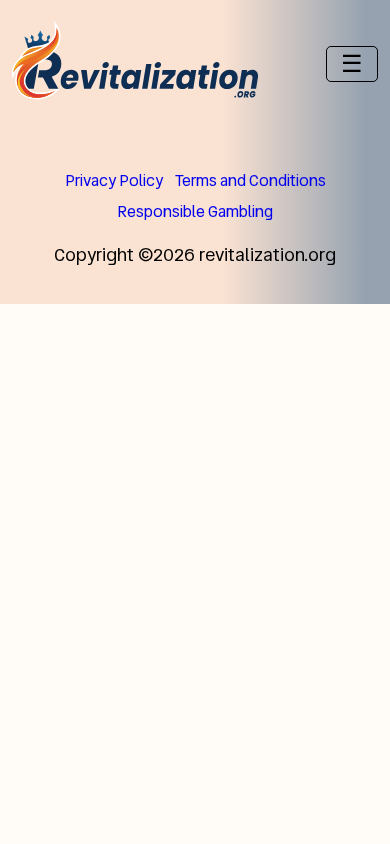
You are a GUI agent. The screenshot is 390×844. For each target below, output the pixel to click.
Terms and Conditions (250, 180)
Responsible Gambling (195, 211)
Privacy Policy (114, 180)
